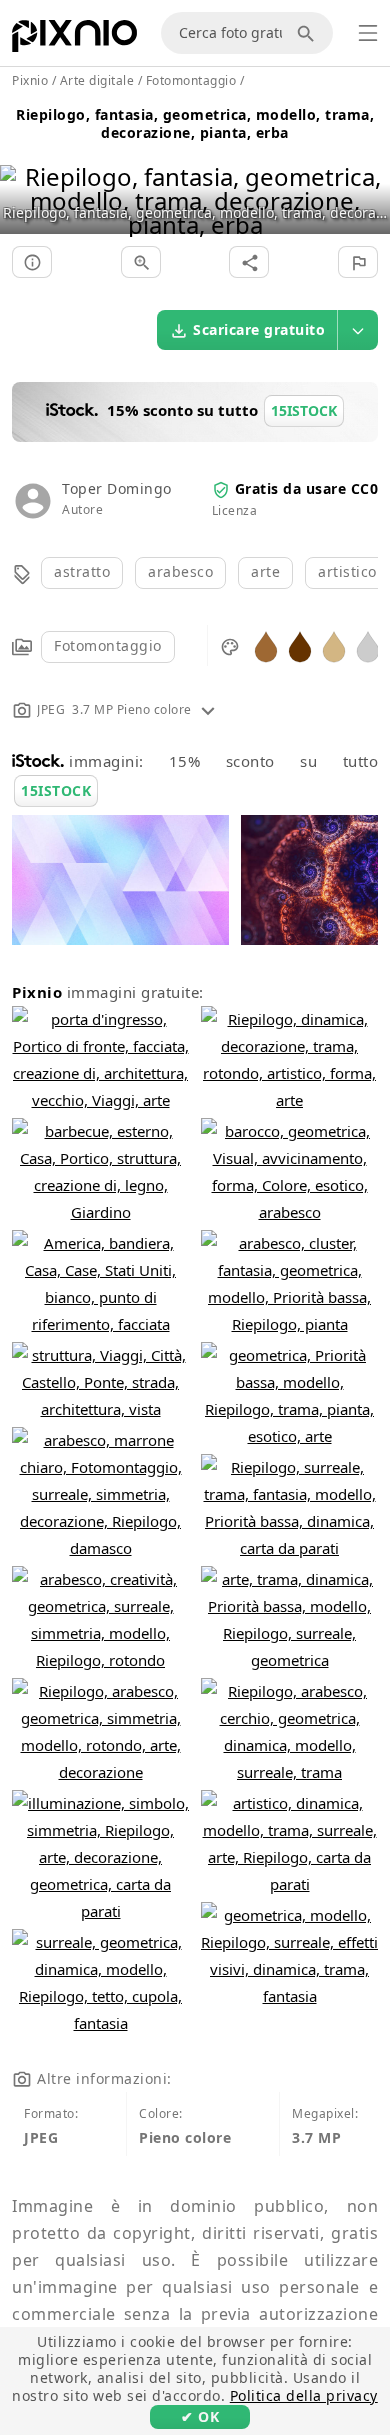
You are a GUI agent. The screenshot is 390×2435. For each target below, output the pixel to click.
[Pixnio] (74, 40)
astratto (82, 571)
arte (265, 571)
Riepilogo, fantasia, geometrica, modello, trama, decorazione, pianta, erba (195, 123)
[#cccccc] (368, 645)
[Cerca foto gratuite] (309, 33)
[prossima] (367, 175)
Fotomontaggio (108, 645)
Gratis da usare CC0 (307, 488)
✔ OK (200, 2416)
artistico (347, 571)
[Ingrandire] (141, 262)
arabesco (180, 571)
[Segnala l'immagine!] (358, 262)
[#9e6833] (266, 645)
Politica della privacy (304, 2395)
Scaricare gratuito (259, 329)
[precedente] (22, 175)
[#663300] (300, 645)
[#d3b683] (334, 645)
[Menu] (368, 33)
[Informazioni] (32, 262)
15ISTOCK (56, 790)
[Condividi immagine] (249, 262)
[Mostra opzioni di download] (358, 330)
